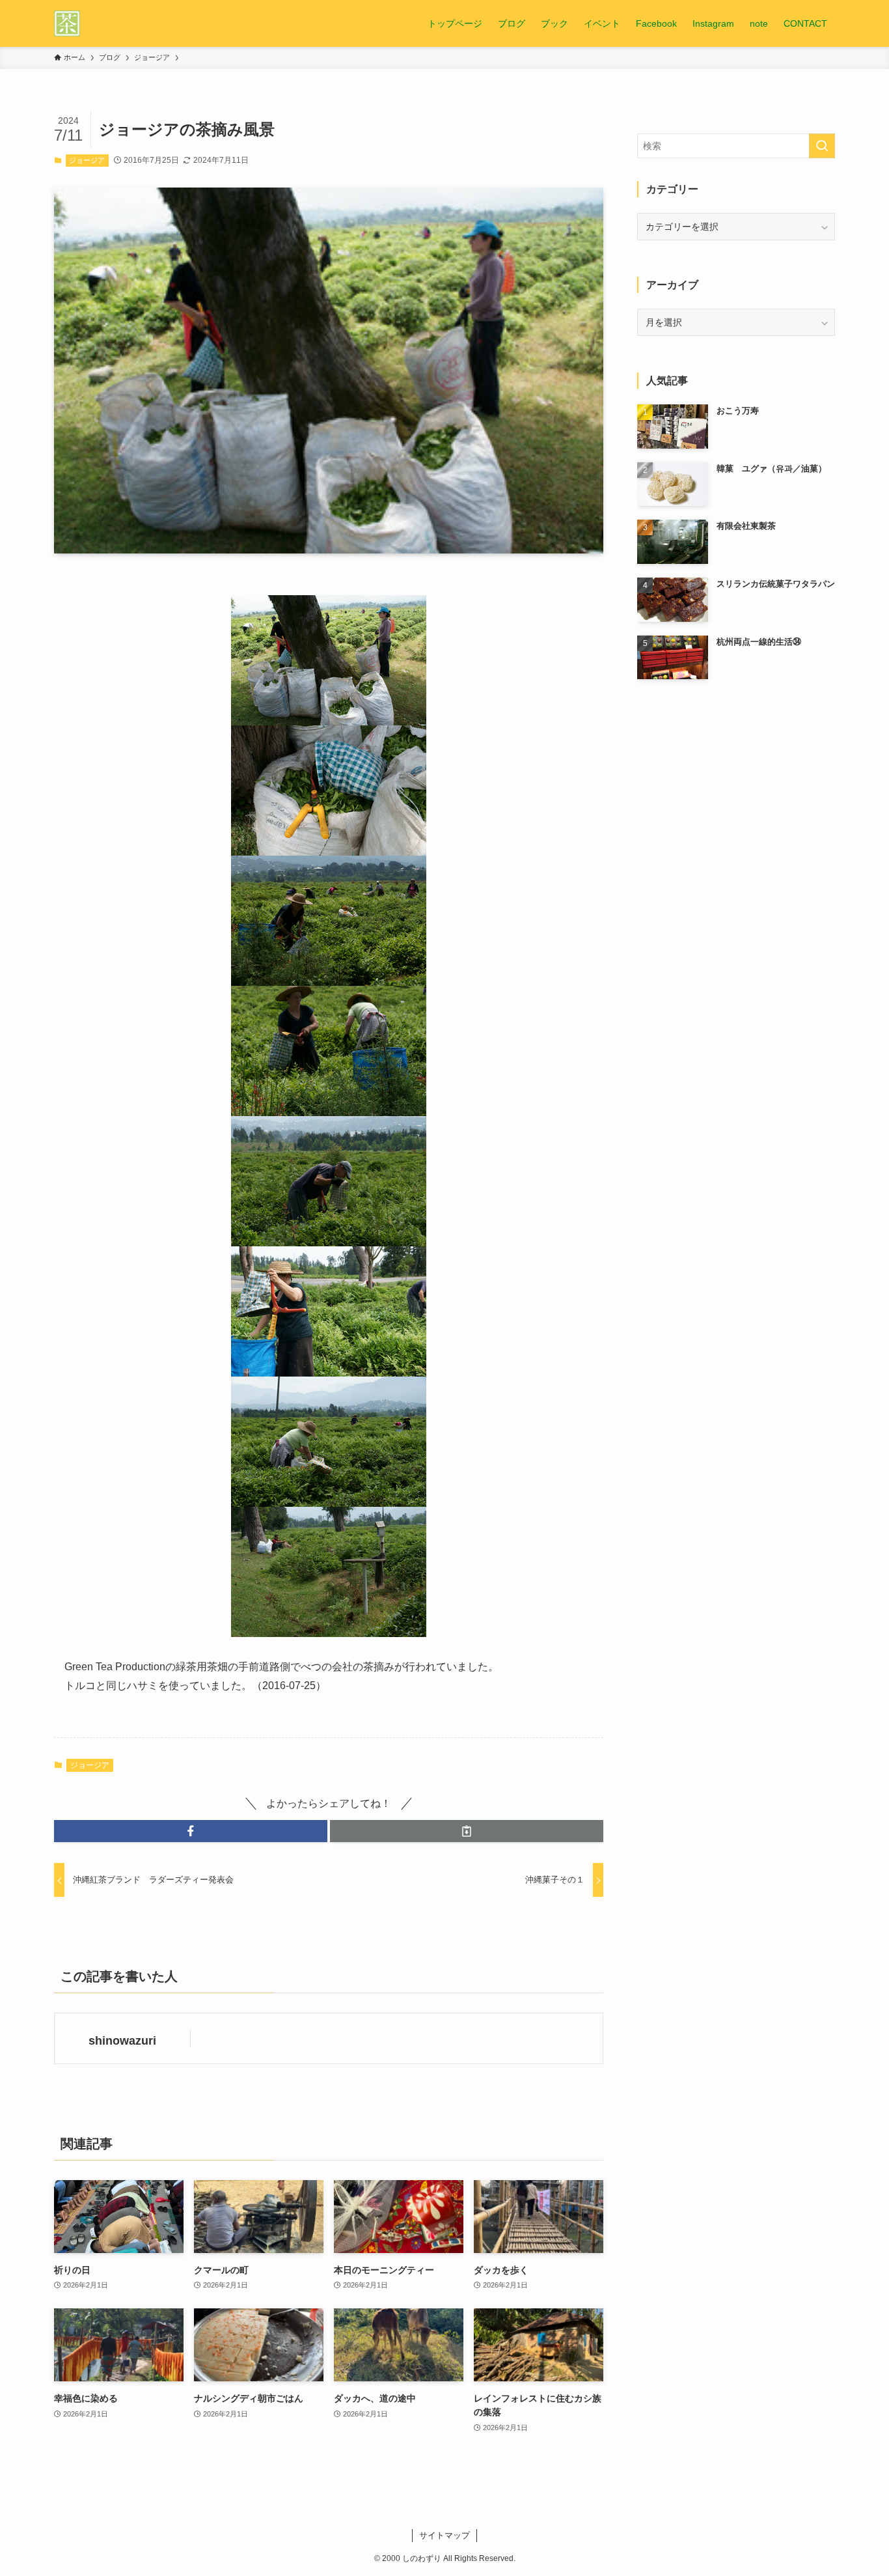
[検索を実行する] (822, 146)
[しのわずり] (67, 23)
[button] (191, 1831)
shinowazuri (122, 2041)
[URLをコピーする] (467, 1831)
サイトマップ (444, 2535)
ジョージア (87, 160)
